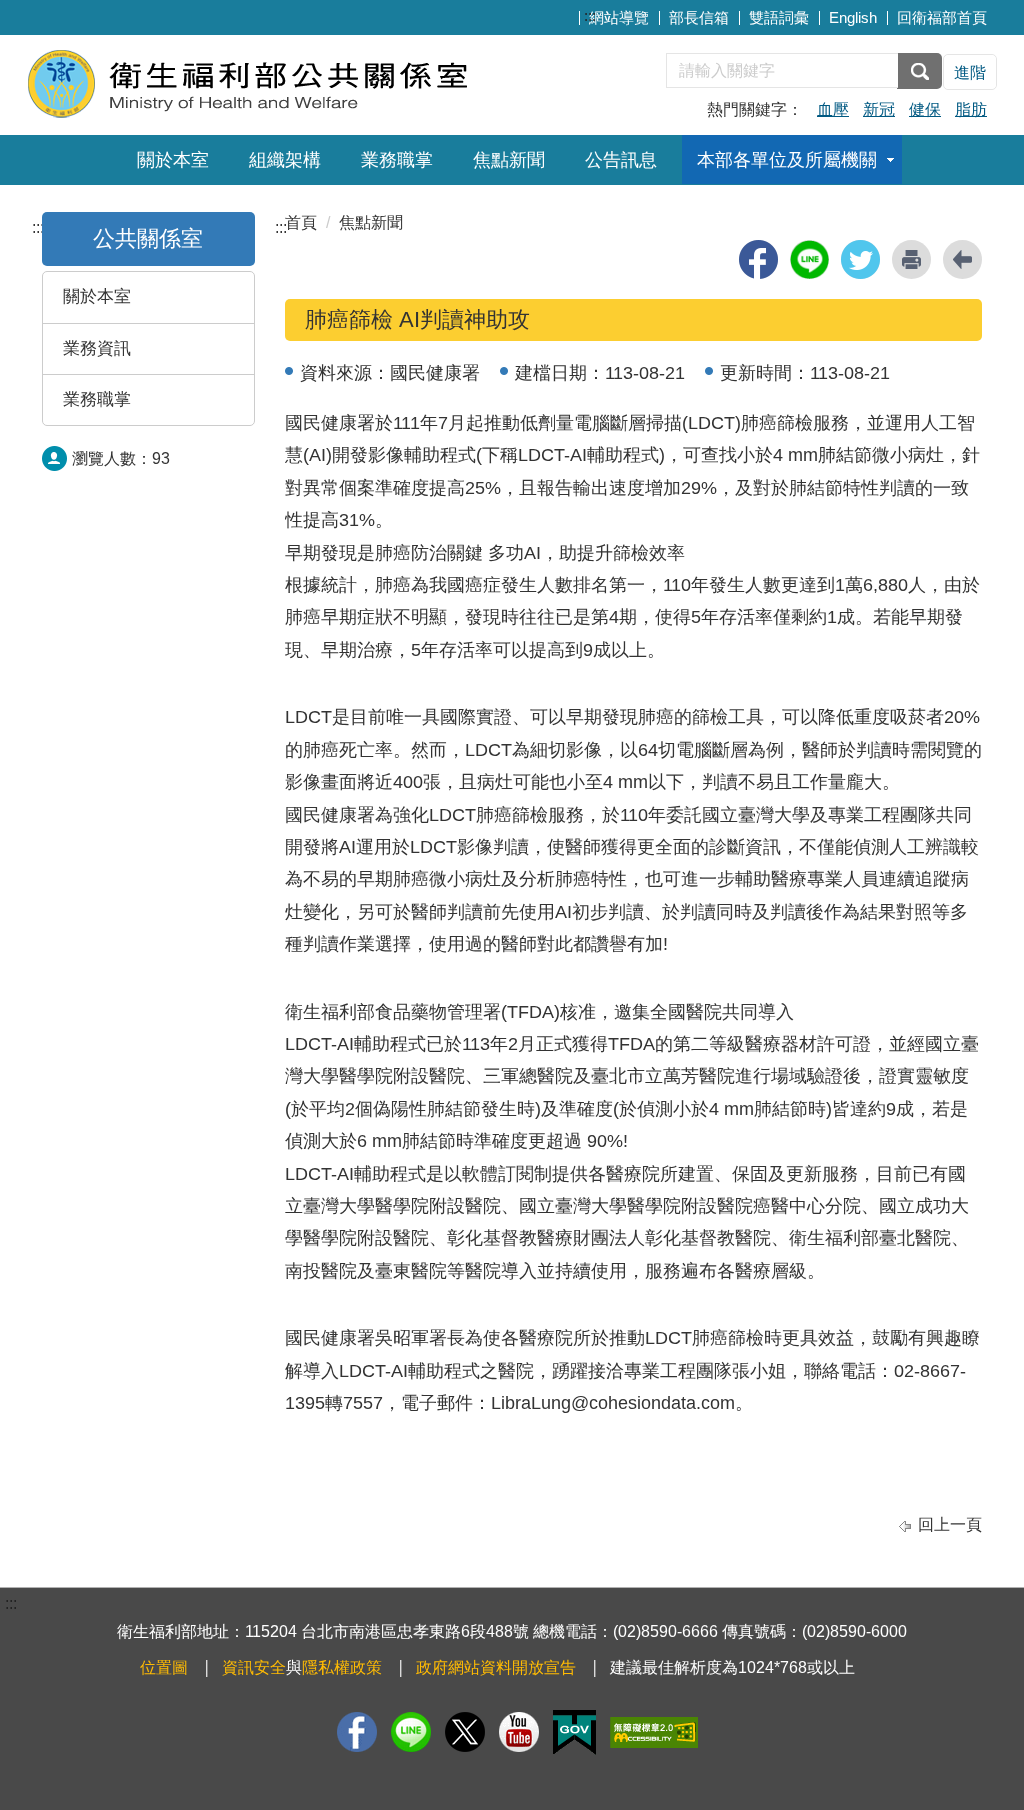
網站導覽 (619, 17)
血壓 (833, 109)
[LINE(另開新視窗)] (411, 1732)
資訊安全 (254, 1667)
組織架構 (285, 160)
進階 (970, 72)
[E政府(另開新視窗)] (574, 1732)
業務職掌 (397, 160)
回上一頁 (950, 1524)
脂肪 (971, 109)
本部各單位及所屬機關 (787, 160)
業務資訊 (97, 348)
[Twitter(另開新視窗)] (465, 1732)
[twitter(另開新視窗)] (860, 259)
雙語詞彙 (779, 17)
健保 (925, 109)
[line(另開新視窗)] (809, 259)
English (853, 17)
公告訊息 (621, 160)
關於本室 (173, 160)
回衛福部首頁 (942, 17)
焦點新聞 (509, 160)
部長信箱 (699, 17)
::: (590, 15)
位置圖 (164, 1667)
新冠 (879, 109)
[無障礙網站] (654, 1732)
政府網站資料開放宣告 (496, 1667)
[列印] (911, 259)
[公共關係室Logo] (269, 82)
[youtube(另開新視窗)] (519, 1732)
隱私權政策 (342, 1667)
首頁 (301, 222)
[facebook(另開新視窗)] (758, 259)
